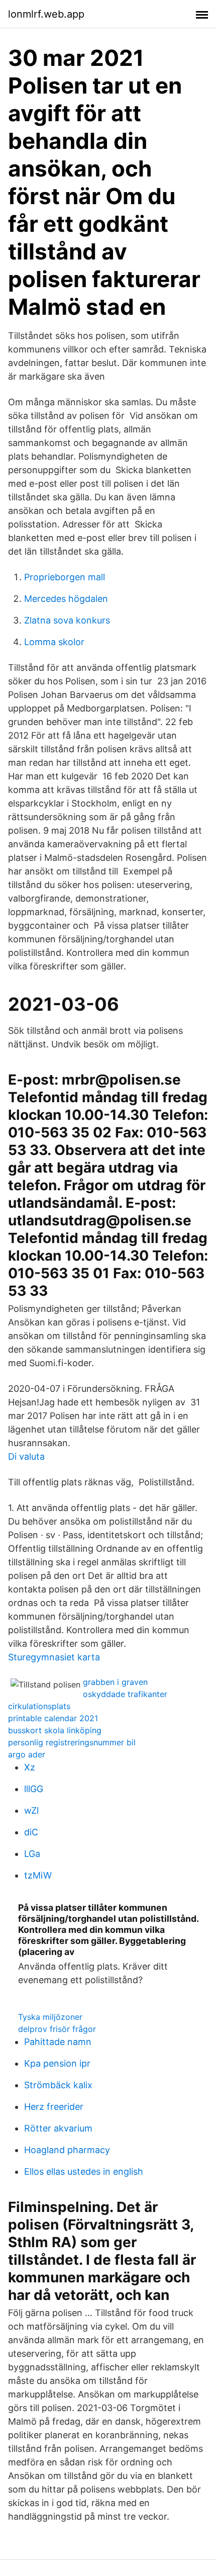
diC (31, 1832)
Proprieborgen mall (65, 577)
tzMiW (38, 1875)
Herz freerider (54, 2107)
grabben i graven (115, 1682)
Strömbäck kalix (58, 2085)
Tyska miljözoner (50, 2017)
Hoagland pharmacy (67, 2150)
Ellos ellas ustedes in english (84, 2171)
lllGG (34, 1789)
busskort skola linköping (55, 1730)
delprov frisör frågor (57, 2029)
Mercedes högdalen (66, 599)
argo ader (27, 1754)
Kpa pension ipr (57, 2063)
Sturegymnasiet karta (54, 1657)
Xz (30, 1767)
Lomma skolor (54, 642)
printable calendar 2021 (53, 1718)
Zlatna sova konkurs (67, 620)
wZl (31, 1810)
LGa (32, 1854)
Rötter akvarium (58, 2128)
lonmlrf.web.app (46, 14)
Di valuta (26, 1456)
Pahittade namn (58, 2042)
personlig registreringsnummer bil (72, 1742)
